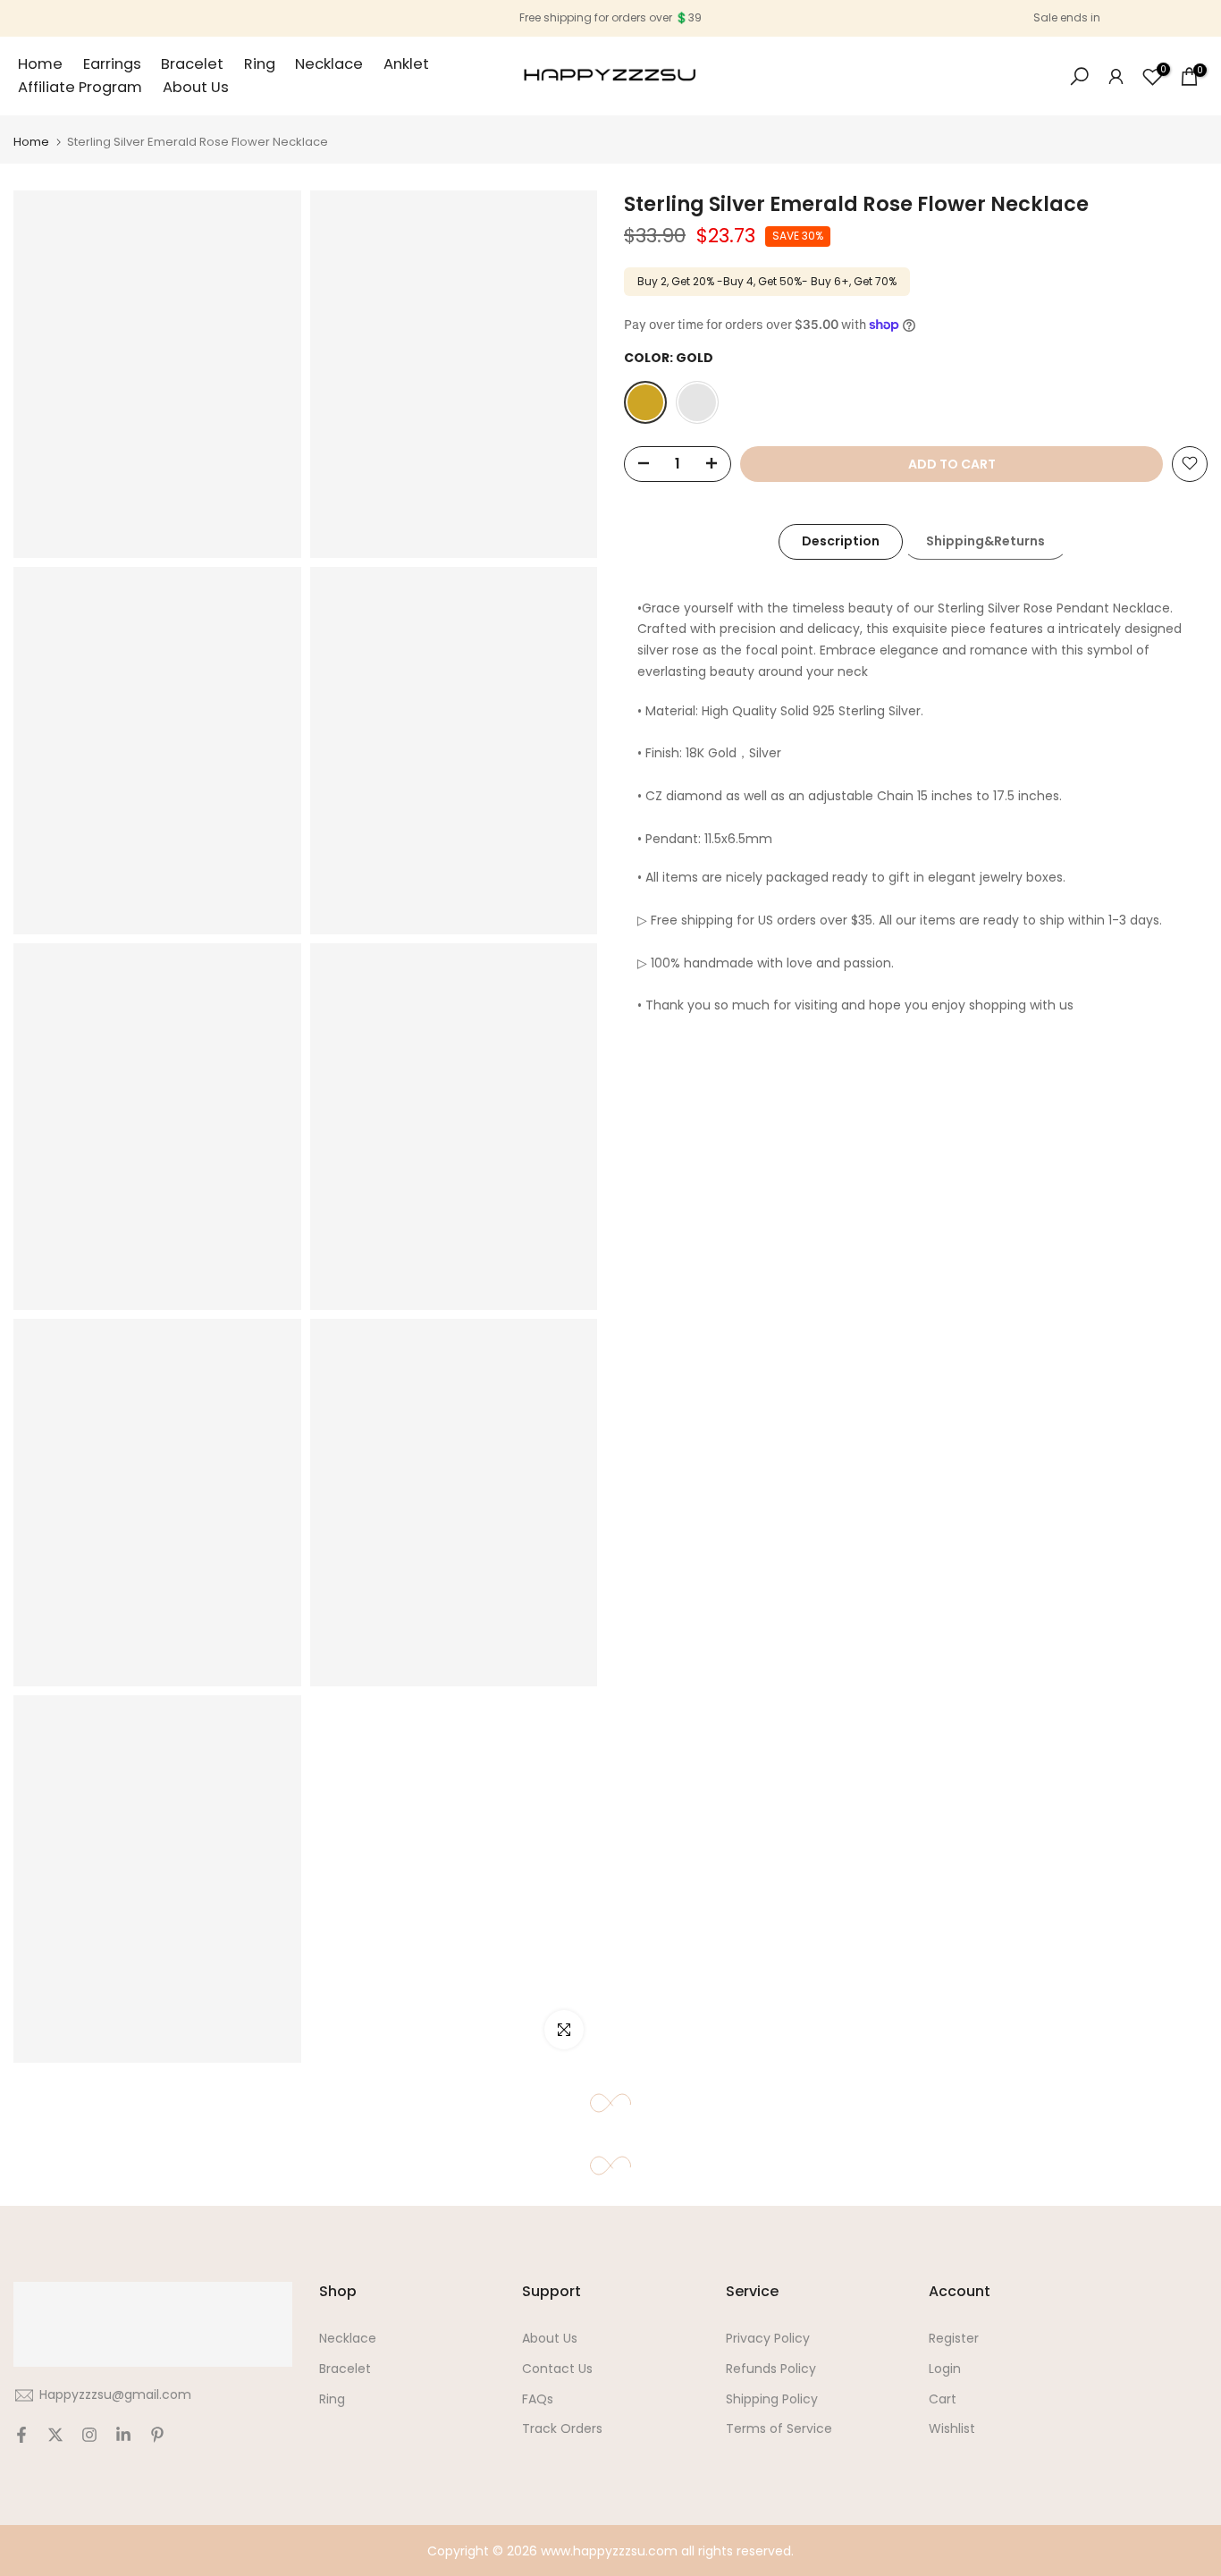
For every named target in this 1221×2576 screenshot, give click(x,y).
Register (954, 2338)
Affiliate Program (80, 87)
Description (841, 541)
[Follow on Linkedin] (123, 2435)
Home (40, 64)
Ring (260, 64)
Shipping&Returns (985, 541)
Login (945, 2369)
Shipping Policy (772, 2399)
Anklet (406, 64)
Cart (943, 2399)
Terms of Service (779, 2428)
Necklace (329, 64)
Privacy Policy (768, 2338)
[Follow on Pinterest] (157, 2435)
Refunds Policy (771, 2369)
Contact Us (557, 2369)
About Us (196, 87)
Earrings (112, 64)
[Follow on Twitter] (55, 2435)
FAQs (538, 2399)
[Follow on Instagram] (89, 2435)
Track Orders (562, 2428)
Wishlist (952, 2428)
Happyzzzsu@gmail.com (115, 2394)
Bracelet (192, 64)
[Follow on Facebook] (21, 2435)
